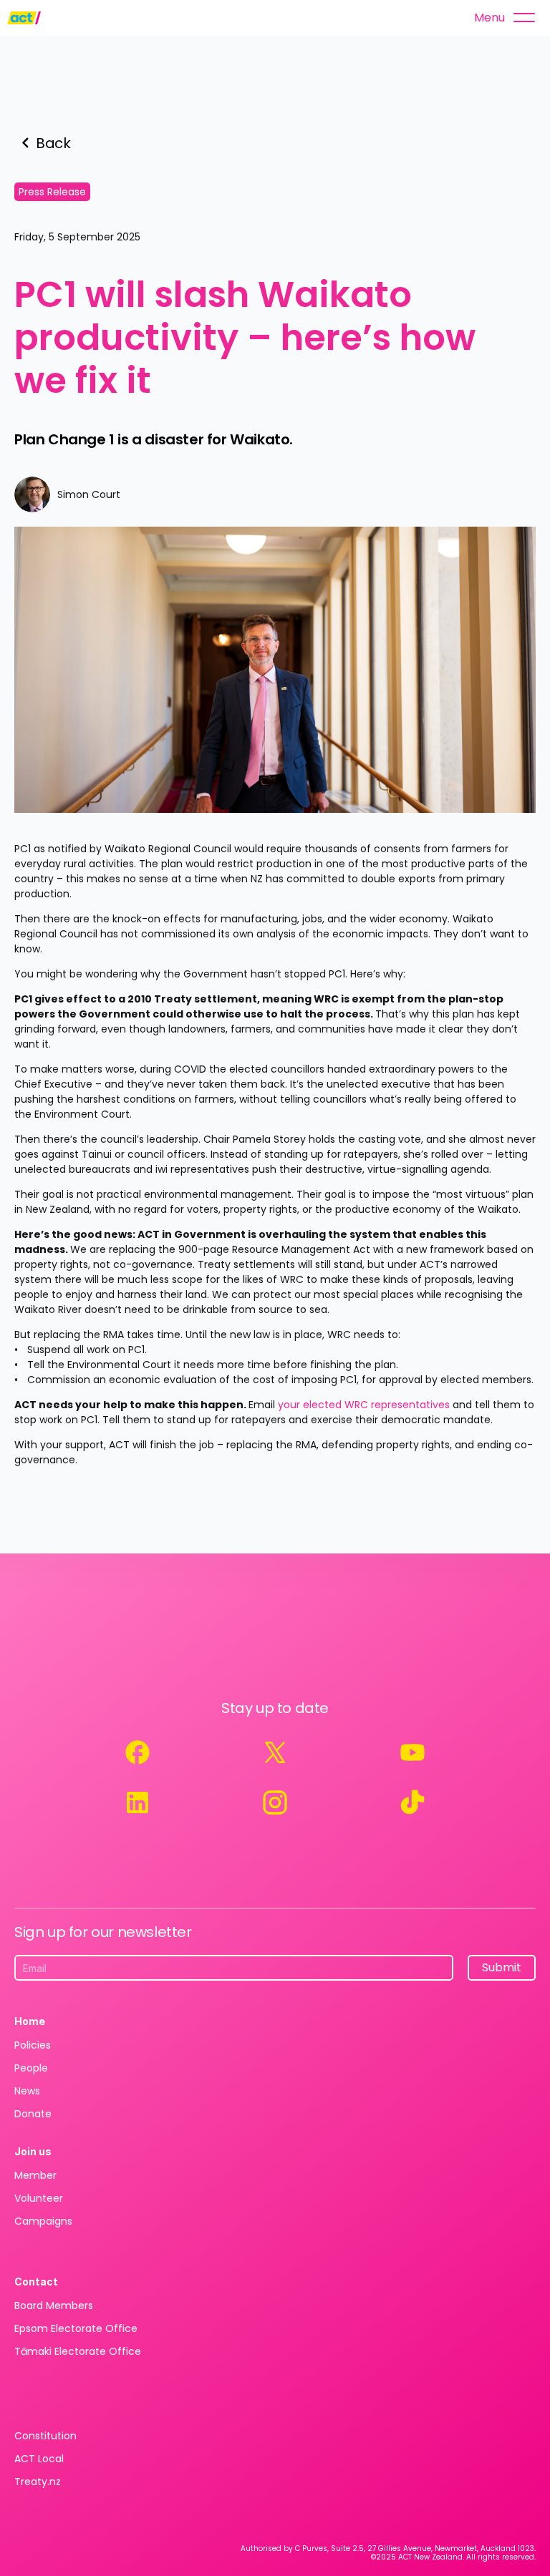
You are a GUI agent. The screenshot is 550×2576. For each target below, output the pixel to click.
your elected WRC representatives (364, 1405)
